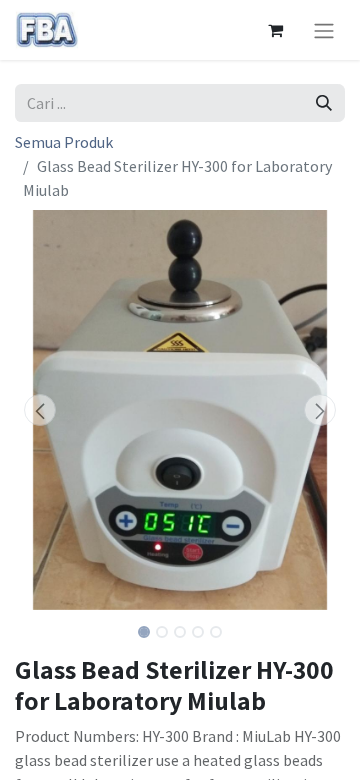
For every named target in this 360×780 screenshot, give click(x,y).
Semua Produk (64, 142)
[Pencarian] (324, 103)
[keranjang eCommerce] (275, 30)
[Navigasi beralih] (324, 30)
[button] (40, 410)
